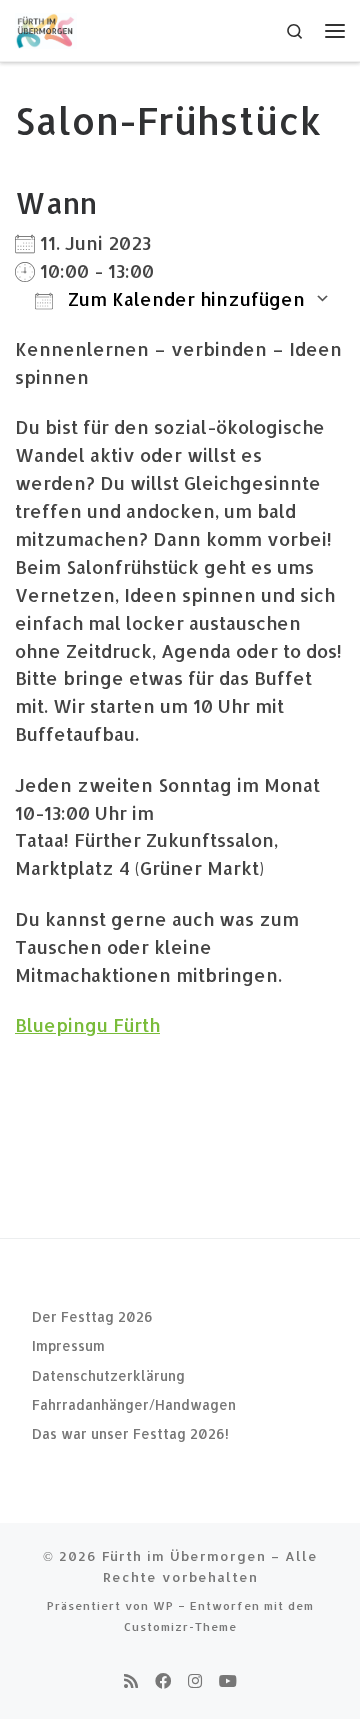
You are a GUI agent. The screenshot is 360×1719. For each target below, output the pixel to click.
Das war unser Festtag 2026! (130, 1433)
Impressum (68, 1345)
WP (163, 1605)
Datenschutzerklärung (108, 1375)
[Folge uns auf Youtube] (228, 1680)
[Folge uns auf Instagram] (195, 1680)
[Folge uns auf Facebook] (163, 1680)
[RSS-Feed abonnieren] (131, 1680)
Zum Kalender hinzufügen (184, 298)
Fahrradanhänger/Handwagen (134, 1404)
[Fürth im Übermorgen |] (46, 28)
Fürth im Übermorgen (184, 1555)
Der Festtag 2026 (92, 1316)
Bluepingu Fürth (87, 1024)
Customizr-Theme (180, 1626)
